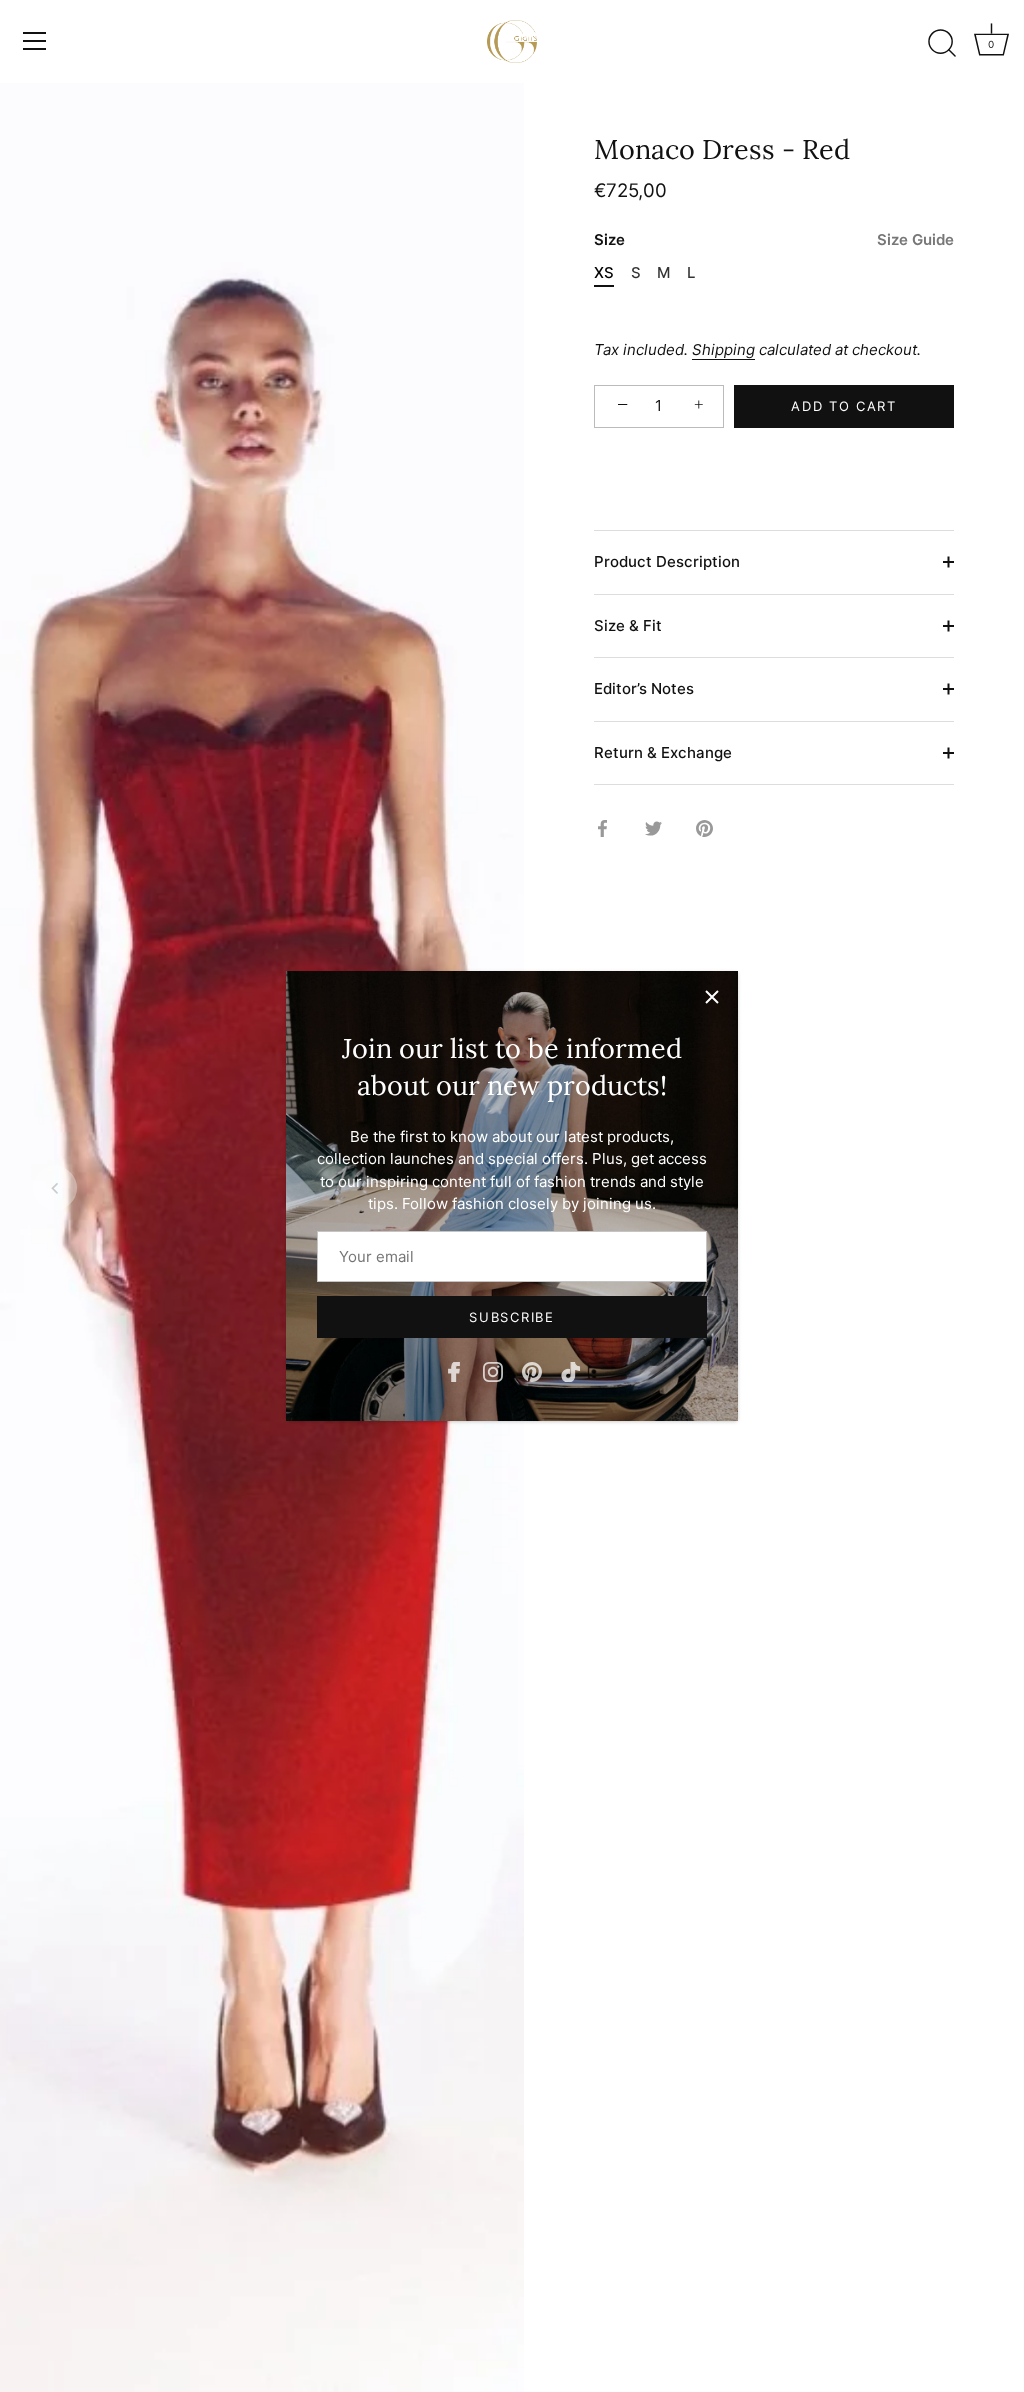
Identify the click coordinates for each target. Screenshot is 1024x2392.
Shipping (723, 349)
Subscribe (511, 1317)
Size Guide (915, 239)
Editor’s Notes (644, 688)
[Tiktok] (571, 1370)
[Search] (942, 44)
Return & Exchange (663, 752)
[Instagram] (493, 1370)
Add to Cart (844, 406)
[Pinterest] (532, 1370)
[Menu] (35, 41)
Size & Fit (628, 625)
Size (774, 240)
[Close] (712, 997)
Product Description (667, 561)
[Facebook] (454, 1370)
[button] (55, 1188)
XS (604, 273)
